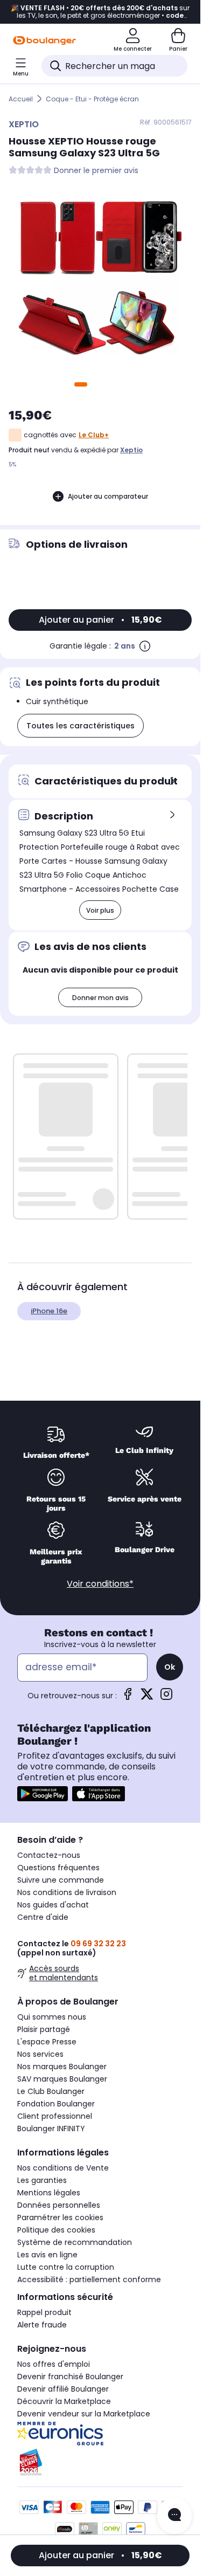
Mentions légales (49, 2193)
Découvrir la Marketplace (64, 2401)
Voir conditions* (100, 1584)
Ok (170, 1667)
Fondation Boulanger (56, 2104)
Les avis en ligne (47, 2255)
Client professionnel (55, 2116)
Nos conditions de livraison (67, 1892)
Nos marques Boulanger (62, 2067)
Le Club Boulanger (51, 2091)
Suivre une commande (61, 1880)
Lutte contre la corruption (66, 2267)
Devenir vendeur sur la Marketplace (84, 2414)
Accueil (21, 99)
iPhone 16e (49, 1311)
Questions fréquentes (58, 1868)
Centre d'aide (43, 1917)
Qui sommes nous (52, 2017)
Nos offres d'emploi (54, 2364)
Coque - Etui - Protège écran (92, 99)
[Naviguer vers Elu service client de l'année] (100, 2462)
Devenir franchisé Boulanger (70, 2377)
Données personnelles (59, 2205)
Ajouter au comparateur (108, 496)
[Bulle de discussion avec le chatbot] (174, 2516)
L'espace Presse (47, 2042)
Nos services (40, 2054)
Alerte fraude (42, 2325)
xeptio (131, 450)
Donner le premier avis (96, 171)
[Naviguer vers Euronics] (100, 2434)
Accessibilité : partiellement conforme (89, 2279)
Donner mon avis (100, 998)
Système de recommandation (75, 2242)
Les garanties (42, 2180)
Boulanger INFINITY (51, 2129)
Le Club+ (94, 435)
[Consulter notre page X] (147, 1697)
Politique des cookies (56, 2230)
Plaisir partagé (44, 2029)
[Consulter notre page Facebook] (128, 1697)
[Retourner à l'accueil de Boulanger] (44, 40)
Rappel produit (44, 2312)
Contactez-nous (49, 1855)
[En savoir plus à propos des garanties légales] (145, 646)
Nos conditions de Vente (63, 2168)
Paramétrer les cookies (60, 2217)
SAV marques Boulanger (62, 2079)
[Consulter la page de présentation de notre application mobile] (43, 1794)
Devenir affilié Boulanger (63, 2389)
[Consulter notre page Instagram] (166, 1697)
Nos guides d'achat (53, 1905)
